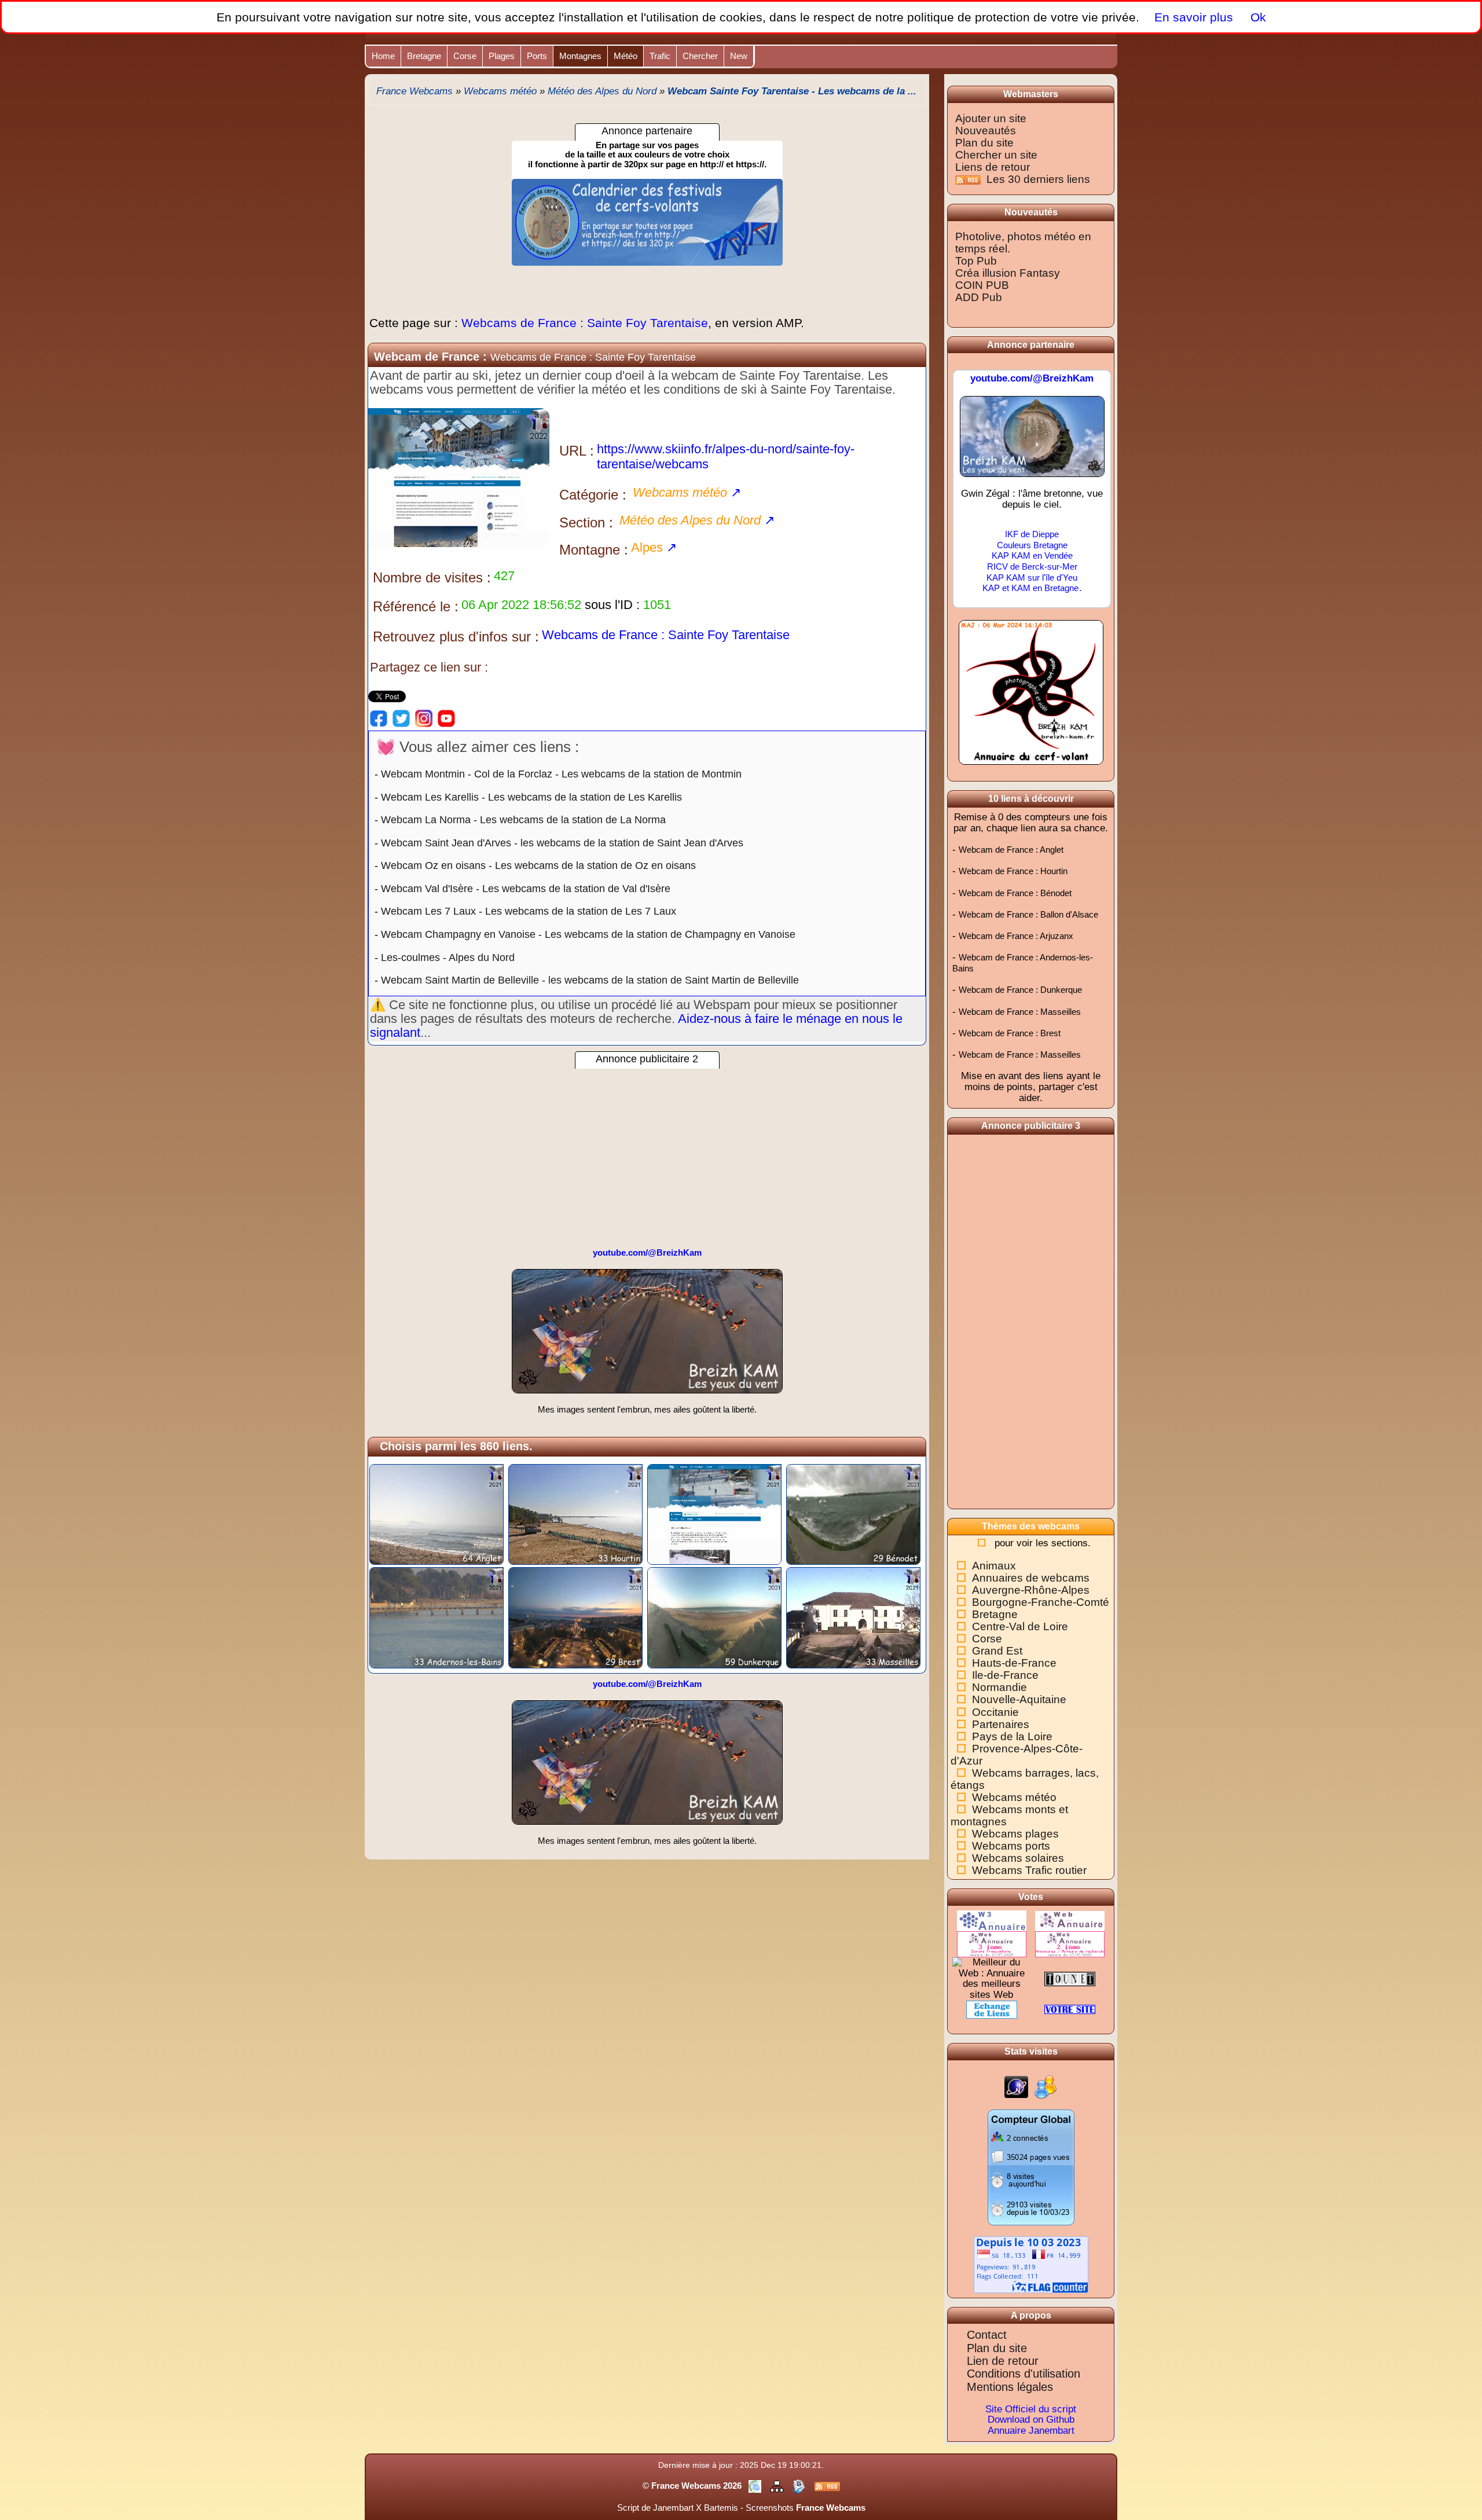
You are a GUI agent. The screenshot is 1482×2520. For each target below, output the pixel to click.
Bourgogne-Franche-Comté (1041, 1602)
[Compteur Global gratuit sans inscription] (1031, 2167)
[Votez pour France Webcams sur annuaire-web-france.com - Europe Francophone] (992, 1944)
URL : (577, 451)
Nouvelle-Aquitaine (1019, 1699)
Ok (1257, 17)
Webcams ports (1011, 1846)
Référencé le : (416, 606)
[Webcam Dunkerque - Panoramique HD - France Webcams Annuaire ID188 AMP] (714, 1617)
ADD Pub (979, 297)
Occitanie (995, 1712)
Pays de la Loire (1012, 1736)
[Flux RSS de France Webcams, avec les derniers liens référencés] (827, 2486)
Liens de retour (993, 167)
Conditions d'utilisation (1024, 2374)
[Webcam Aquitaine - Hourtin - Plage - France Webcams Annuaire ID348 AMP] (575, 1514)
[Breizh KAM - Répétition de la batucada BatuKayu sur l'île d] (647, 1336)
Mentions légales (1010, 2387)
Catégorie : (593, 495)
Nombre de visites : (432, 577)
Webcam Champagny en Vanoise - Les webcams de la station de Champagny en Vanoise (588, 934)
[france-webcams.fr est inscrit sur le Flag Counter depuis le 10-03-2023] (1031, 2264)
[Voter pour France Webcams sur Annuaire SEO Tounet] (1070, 1978)
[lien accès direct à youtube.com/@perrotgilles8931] (446, 718)
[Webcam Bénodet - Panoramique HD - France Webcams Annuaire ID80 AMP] (853, 1514)
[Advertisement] (647, 1150)
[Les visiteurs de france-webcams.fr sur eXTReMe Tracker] (1046, 2087)
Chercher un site (996, 155)
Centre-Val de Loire (1020, 1626)
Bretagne (424, 56)
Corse (465, 56)
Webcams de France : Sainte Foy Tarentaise (587, 323)
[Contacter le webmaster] (800, 2486)
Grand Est (997, 1651)
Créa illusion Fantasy (1008, 273)
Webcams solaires (1018, 1858)
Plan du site (984, 143)
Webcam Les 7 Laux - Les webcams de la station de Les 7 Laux (529, 911)
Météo (626, 56)
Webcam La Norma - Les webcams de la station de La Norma (523, 820)
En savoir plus (1194, 17)
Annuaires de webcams (1031, 1578)
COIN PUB (982, 285)
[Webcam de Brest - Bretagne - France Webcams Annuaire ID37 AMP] (575, 1617)
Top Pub (976, 261)
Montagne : (594, 550)
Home (383, 56)
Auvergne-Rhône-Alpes (1031, 1590)
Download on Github (1031, 2420)
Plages (502, 56)
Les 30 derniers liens (1038, 179)
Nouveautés (986, 131)
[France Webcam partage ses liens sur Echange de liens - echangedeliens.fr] (992, 2009)
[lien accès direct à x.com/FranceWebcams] (401, 718)
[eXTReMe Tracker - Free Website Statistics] (1016, 2087)
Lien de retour (1003, 2361)
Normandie (999, 1687)
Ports (537, 56)
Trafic (660, 56)
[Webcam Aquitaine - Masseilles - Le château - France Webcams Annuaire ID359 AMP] (853, 1617)
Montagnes (580, 56)
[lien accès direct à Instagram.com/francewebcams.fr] (424, 718)
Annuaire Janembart (1031, 2431)
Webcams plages (1015, 1834)
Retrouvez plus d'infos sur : (456, 637)
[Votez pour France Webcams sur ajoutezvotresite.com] (1070, 2009)
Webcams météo (1014, 1797)
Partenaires (1001, 1724)
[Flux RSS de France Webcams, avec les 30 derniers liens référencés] (969, 179)
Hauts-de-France (1014, 1663)
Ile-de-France (1005, 1675)
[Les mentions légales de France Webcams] (756, 2486)
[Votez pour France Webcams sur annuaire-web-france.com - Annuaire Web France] (1070, 1921)
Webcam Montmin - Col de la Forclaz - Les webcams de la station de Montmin (561, 774)
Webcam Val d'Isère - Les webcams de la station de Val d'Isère (526, 889)
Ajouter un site (991, 118)
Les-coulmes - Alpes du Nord (448, 958)
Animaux (994, 1566)
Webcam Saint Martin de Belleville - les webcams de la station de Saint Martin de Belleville (590, 980)
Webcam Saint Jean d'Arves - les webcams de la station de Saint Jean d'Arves (562, 843)
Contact (987, 2335)
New (739, 56)
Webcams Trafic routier (1029, 1870)
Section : (586, 522)
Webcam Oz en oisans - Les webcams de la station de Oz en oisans (538, 865)
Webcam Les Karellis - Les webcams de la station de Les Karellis (531, 797)
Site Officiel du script (1031, 2409)
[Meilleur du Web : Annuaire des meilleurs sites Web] (992, 1978)
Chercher (700, 56)
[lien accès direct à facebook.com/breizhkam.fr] (379, 718)
